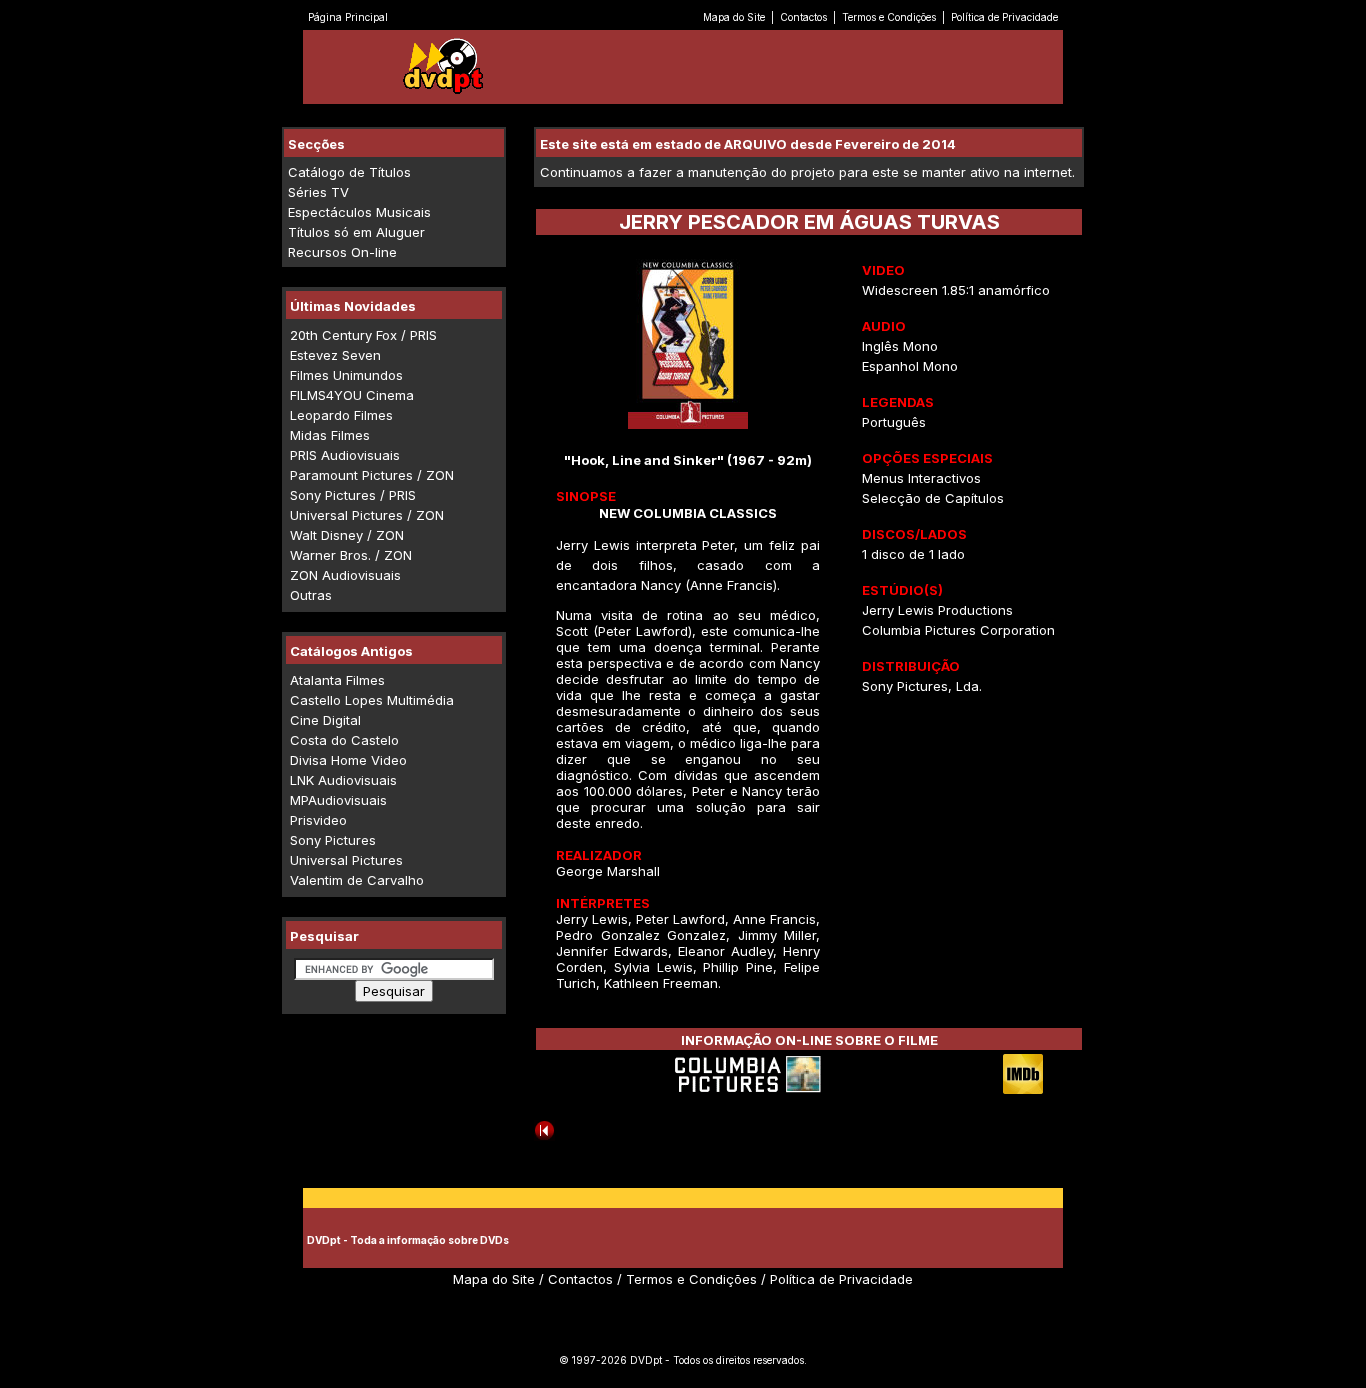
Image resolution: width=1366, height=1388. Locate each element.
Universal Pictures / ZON (367, 515)
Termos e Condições (889, 17)
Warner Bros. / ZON (351, 555)
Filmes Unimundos (346, 375)
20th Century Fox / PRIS (363, 335)
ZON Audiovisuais (345, 575)
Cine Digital (325, 720)
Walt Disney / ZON (347, 535)
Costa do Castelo (344, 740)
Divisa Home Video (348, 760)
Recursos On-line (342, 252)
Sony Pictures (333, 840)
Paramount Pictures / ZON (372, 475)
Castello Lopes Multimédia (372, 700)
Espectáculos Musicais (359, 212)
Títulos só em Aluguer (356, 232)
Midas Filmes (330, 435)
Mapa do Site (734, 17)
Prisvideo (318, 820)
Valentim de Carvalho (357, 880)
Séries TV (318, 192)
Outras (311, 595)
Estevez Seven (335, 355)
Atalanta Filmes (337, 680)
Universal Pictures (346, 860)
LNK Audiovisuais (343, 780)
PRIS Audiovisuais (345, 455)
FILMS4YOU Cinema (352, 395)
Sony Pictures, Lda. (922, 686)
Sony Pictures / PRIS (353, 495)
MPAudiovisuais (338, 800)
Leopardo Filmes (341, 415)
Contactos (803, 17)
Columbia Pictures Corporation (958, 630)
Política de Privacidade (1004, 17)
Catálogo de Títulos (349, 172)
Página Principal (348, 17)
